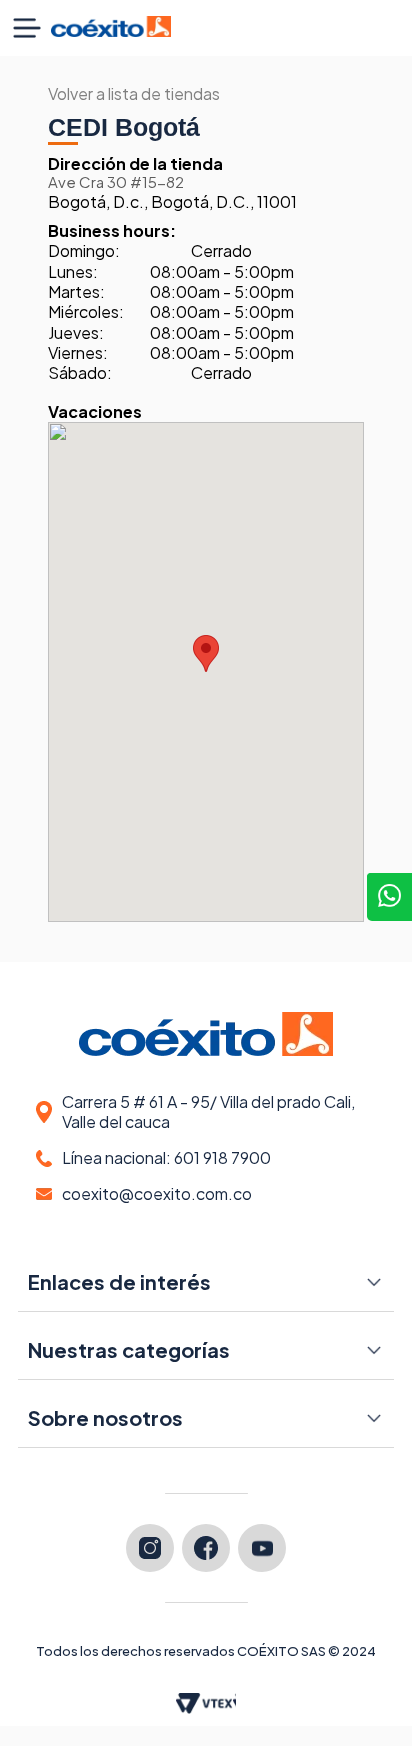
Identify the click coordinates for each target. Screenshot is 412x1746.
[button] (27, 28)
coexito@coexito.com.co (157, 1194)
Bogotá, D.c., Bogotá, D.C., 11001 (172, 192)
